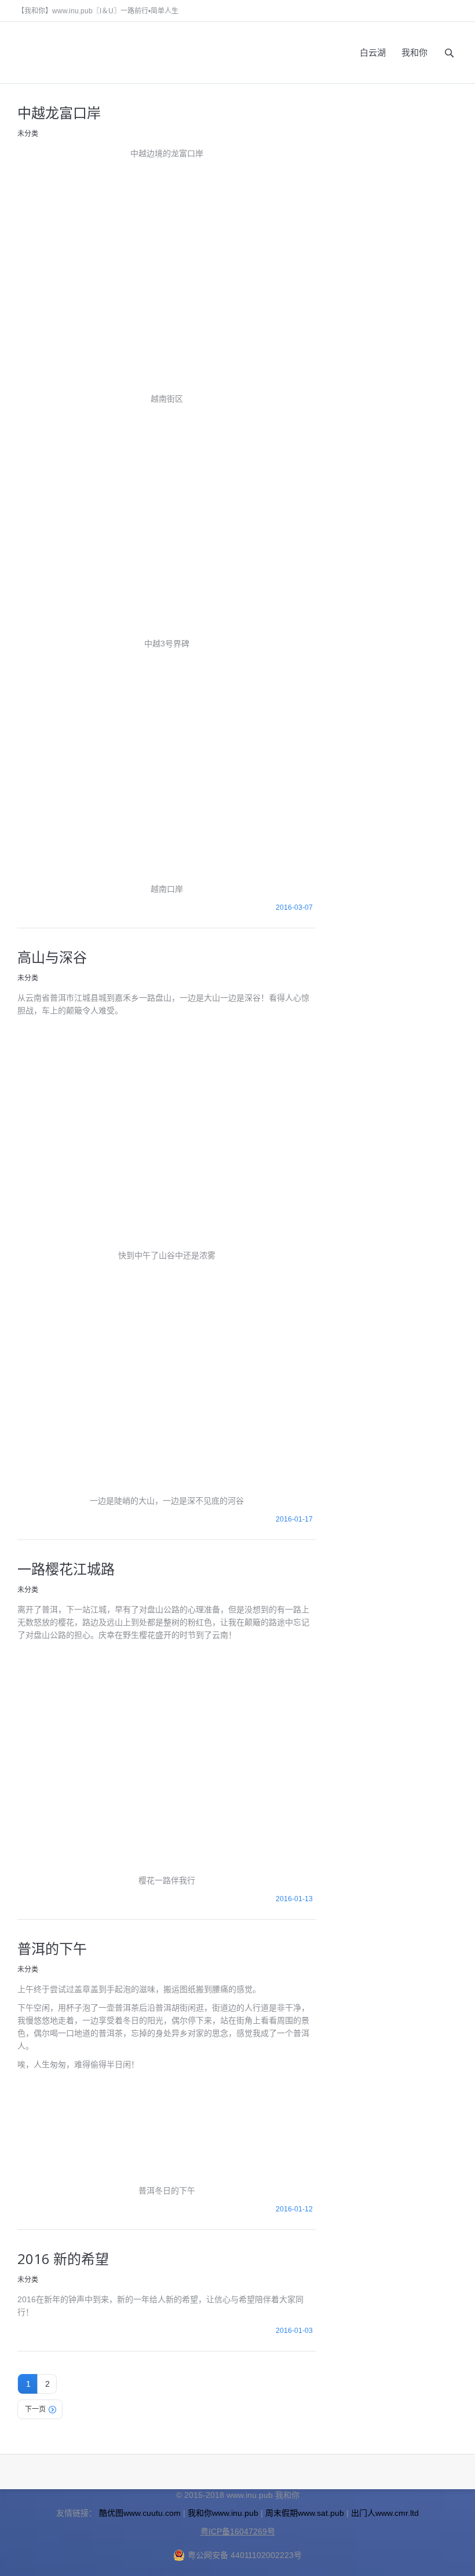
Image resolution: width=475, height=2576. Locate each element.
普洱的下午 (52, 1948)
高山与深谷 (52, 957)
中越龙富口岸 (59, 113)
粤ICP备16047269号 (238, 2531)
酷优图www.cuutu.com (140, 2513)
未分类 (28, 134)
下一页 (35, 2409)
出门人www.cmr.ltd (385, 2513)
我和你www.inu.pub (223, 2513)
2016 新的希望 (63, 2259)
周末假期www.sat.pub (305, 2513)
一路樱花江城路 (66, 1569)
